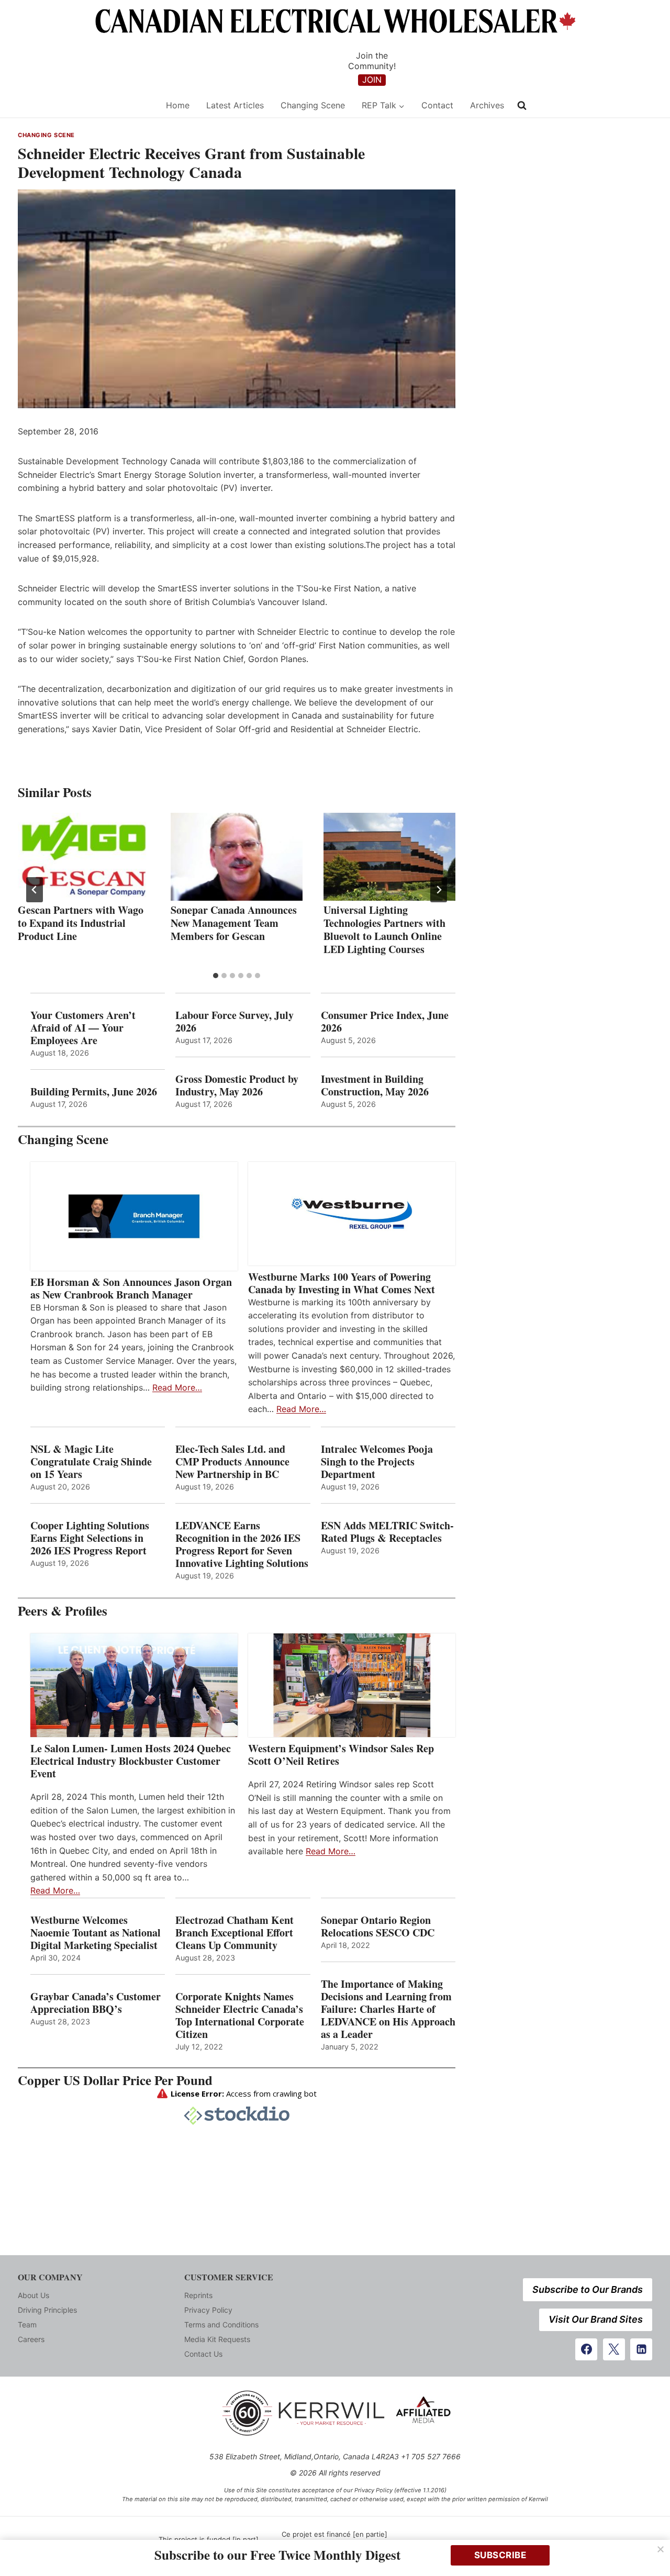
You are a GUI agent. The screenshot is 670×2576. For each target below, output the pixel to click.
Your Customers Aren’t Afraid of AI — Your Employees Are (83, 1028)
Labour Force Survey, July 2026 (234, 1022)
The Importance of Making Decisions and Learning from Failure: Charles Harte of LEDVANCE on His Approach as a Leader (388, 2009)
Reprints (198, 2295)
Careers (31, 2339)
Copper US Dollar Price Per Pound (115, 2080)
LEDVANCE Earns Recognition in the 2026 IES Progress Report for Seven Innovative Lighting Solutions (242, 1544)
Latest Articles (235, 105)
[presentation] (84, 857)
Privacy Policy (208, 2310)
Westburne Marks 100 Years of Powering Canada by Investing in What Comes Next (342, 1283)
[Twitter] (614, 2349)
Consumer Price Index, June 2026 (385, 1022)
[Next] (439, 890)
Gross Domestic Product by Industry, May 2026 (237, 1085)
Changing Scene (313, 105)
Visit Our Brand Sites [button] (596, 2319)
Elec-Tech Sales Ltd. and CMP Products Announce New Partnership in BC (232, 1462)
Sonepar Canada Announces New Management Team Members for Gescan (234, 923)
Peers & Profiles (63, 1611)
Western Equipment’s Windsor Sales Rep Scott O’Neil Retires (341, 1755)
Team (27, 2325)
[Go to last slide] (35, 890)
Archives (487, 105)
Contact (437, 105)
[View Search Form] (522, 106)
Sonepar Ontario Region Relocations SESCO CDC (378, 1927)
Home (178, 105)
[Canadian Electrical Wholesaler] (85, 105)
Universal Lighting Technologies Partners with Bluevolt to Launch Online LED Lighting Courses (384, 929)
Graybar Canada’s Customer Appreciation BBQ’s (96, 2003)
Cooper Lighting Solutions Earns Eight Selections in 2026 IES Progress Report (90, 1538)
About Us (33, 2295)
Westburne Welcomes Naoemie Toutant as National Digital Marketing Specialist (96, 1933)
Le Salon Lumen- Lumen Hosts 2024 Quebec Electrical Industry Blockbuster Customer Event (131, 1761)
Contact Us (203, 2354)
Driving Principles (47, 2310)
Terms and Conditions (221, 2325)
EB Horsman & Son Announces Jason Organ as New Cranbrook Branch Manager (131, 1289)
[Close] (661, 2549)
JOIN (372, 80)
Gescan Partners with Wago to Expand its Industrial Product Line (81, 923)
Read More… (177, 1387)
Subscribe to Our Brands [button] (588, 2289)
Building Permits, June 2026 (94, 1092)
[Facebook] (586, 2349)
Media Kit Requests (217, 2339)
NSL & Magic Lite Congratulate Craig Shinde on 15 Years (91, 1462)
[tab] (216, 976)
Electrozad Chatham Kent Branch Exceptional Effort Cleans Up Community (234, 1933)
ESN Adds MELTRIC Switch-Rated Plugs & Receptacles (387, 1532)
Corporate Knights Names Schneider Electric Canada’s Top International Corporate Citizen (240, 2015)
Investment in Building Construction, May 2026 (375, 1085)
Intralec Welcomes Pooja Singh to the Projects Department (377, 1462)
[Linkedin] (641, 2349)
